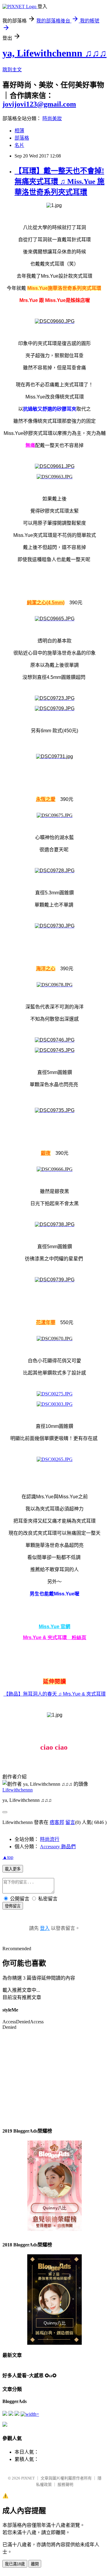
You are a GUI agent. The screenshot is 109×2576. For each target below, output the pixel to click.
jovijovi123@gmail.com (39, 104)
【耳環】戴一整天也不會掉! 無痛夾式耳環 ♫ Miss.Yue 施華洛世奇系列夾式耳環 (59, 181)
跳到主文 (12, 70)
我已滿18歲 (15, 2564)
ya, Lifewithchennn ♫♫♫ (54, 53)
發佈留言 (13, 1906)
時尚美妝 (52, 119)
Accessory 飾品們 (58, 1847)
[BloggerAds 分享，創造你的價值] (54, 2159)
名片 (19, 145)
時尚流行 (50, 1839)
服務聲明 (65, 2484)
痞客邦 (57, 1822)
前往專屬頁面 (54, 2186)
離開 (35, 2564)
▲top (8, 1857)
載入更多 (13, 1869)
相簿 (19, 131)
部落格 (22, 138)
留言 (70, 1822)
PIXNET (28, 2478)
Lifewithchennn (18, 1790)
